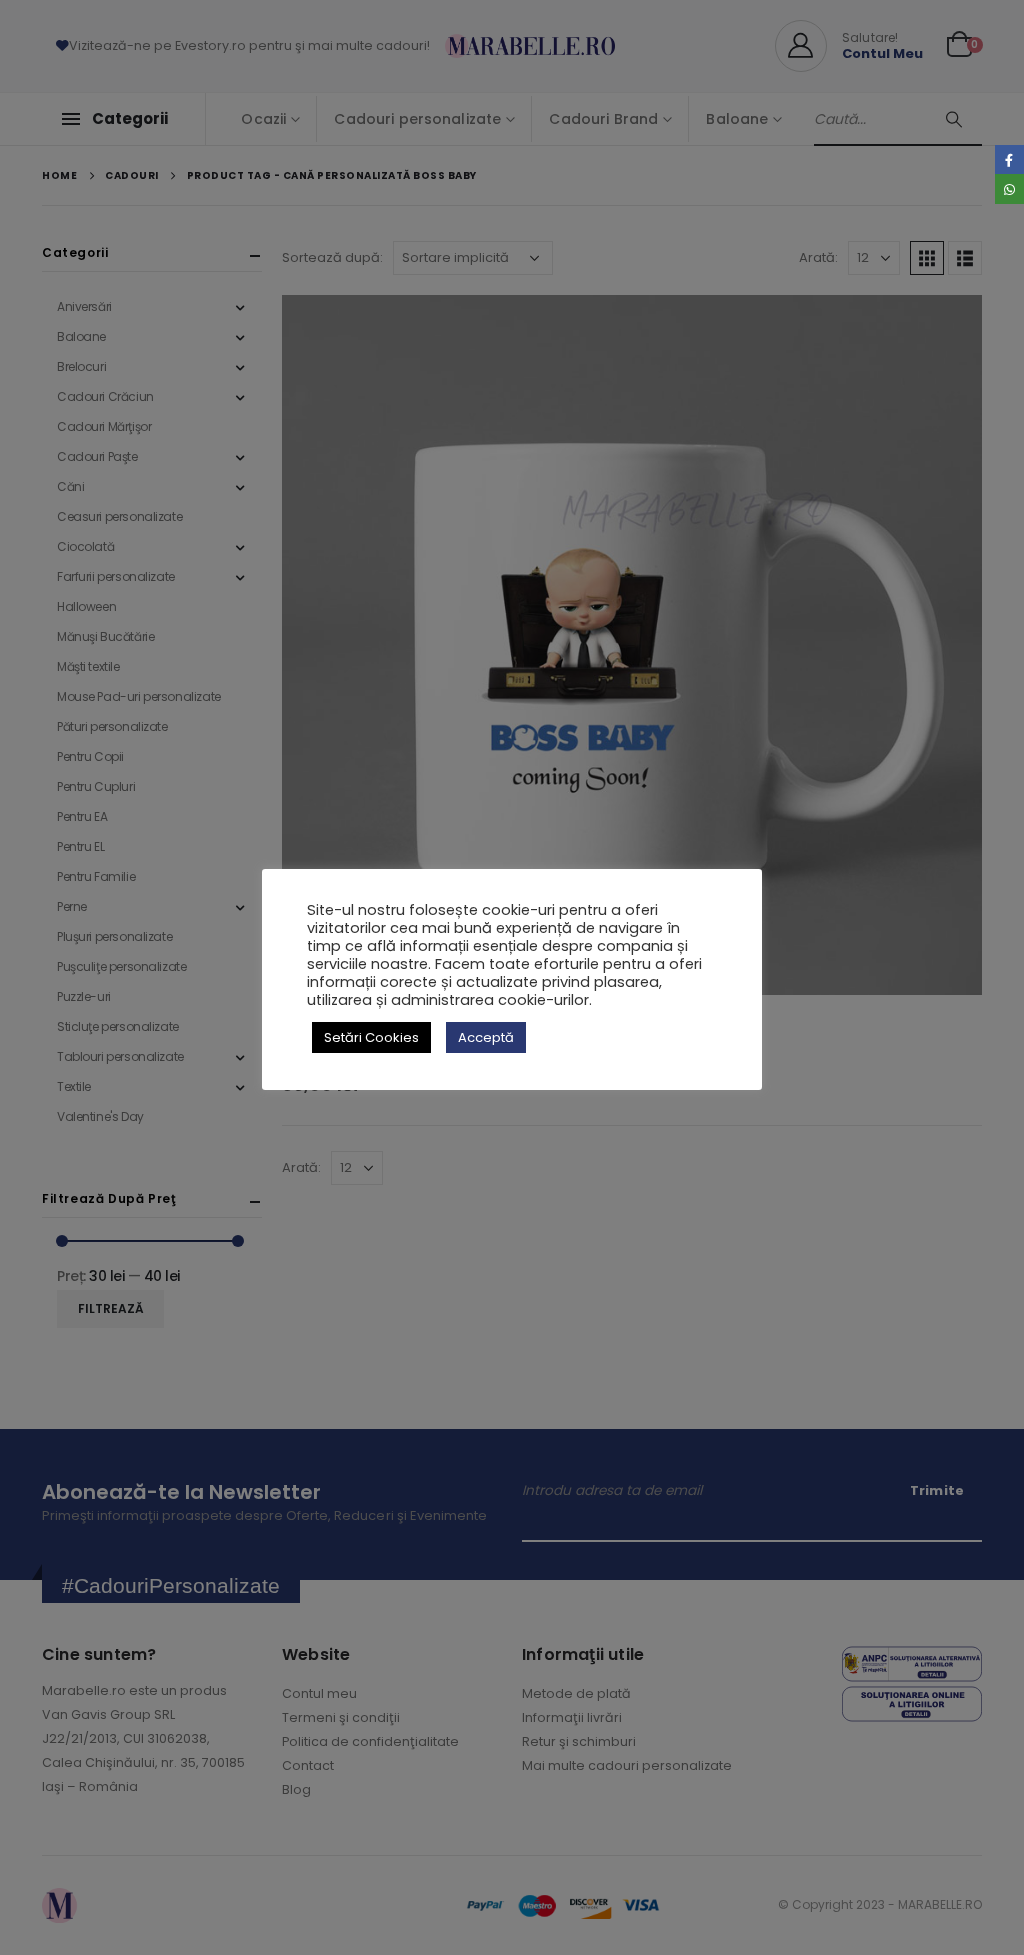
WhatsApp (1009, 188)
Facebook (1009, 159)
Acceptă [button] (486, 1037)
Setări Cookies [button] (371, 1037)
